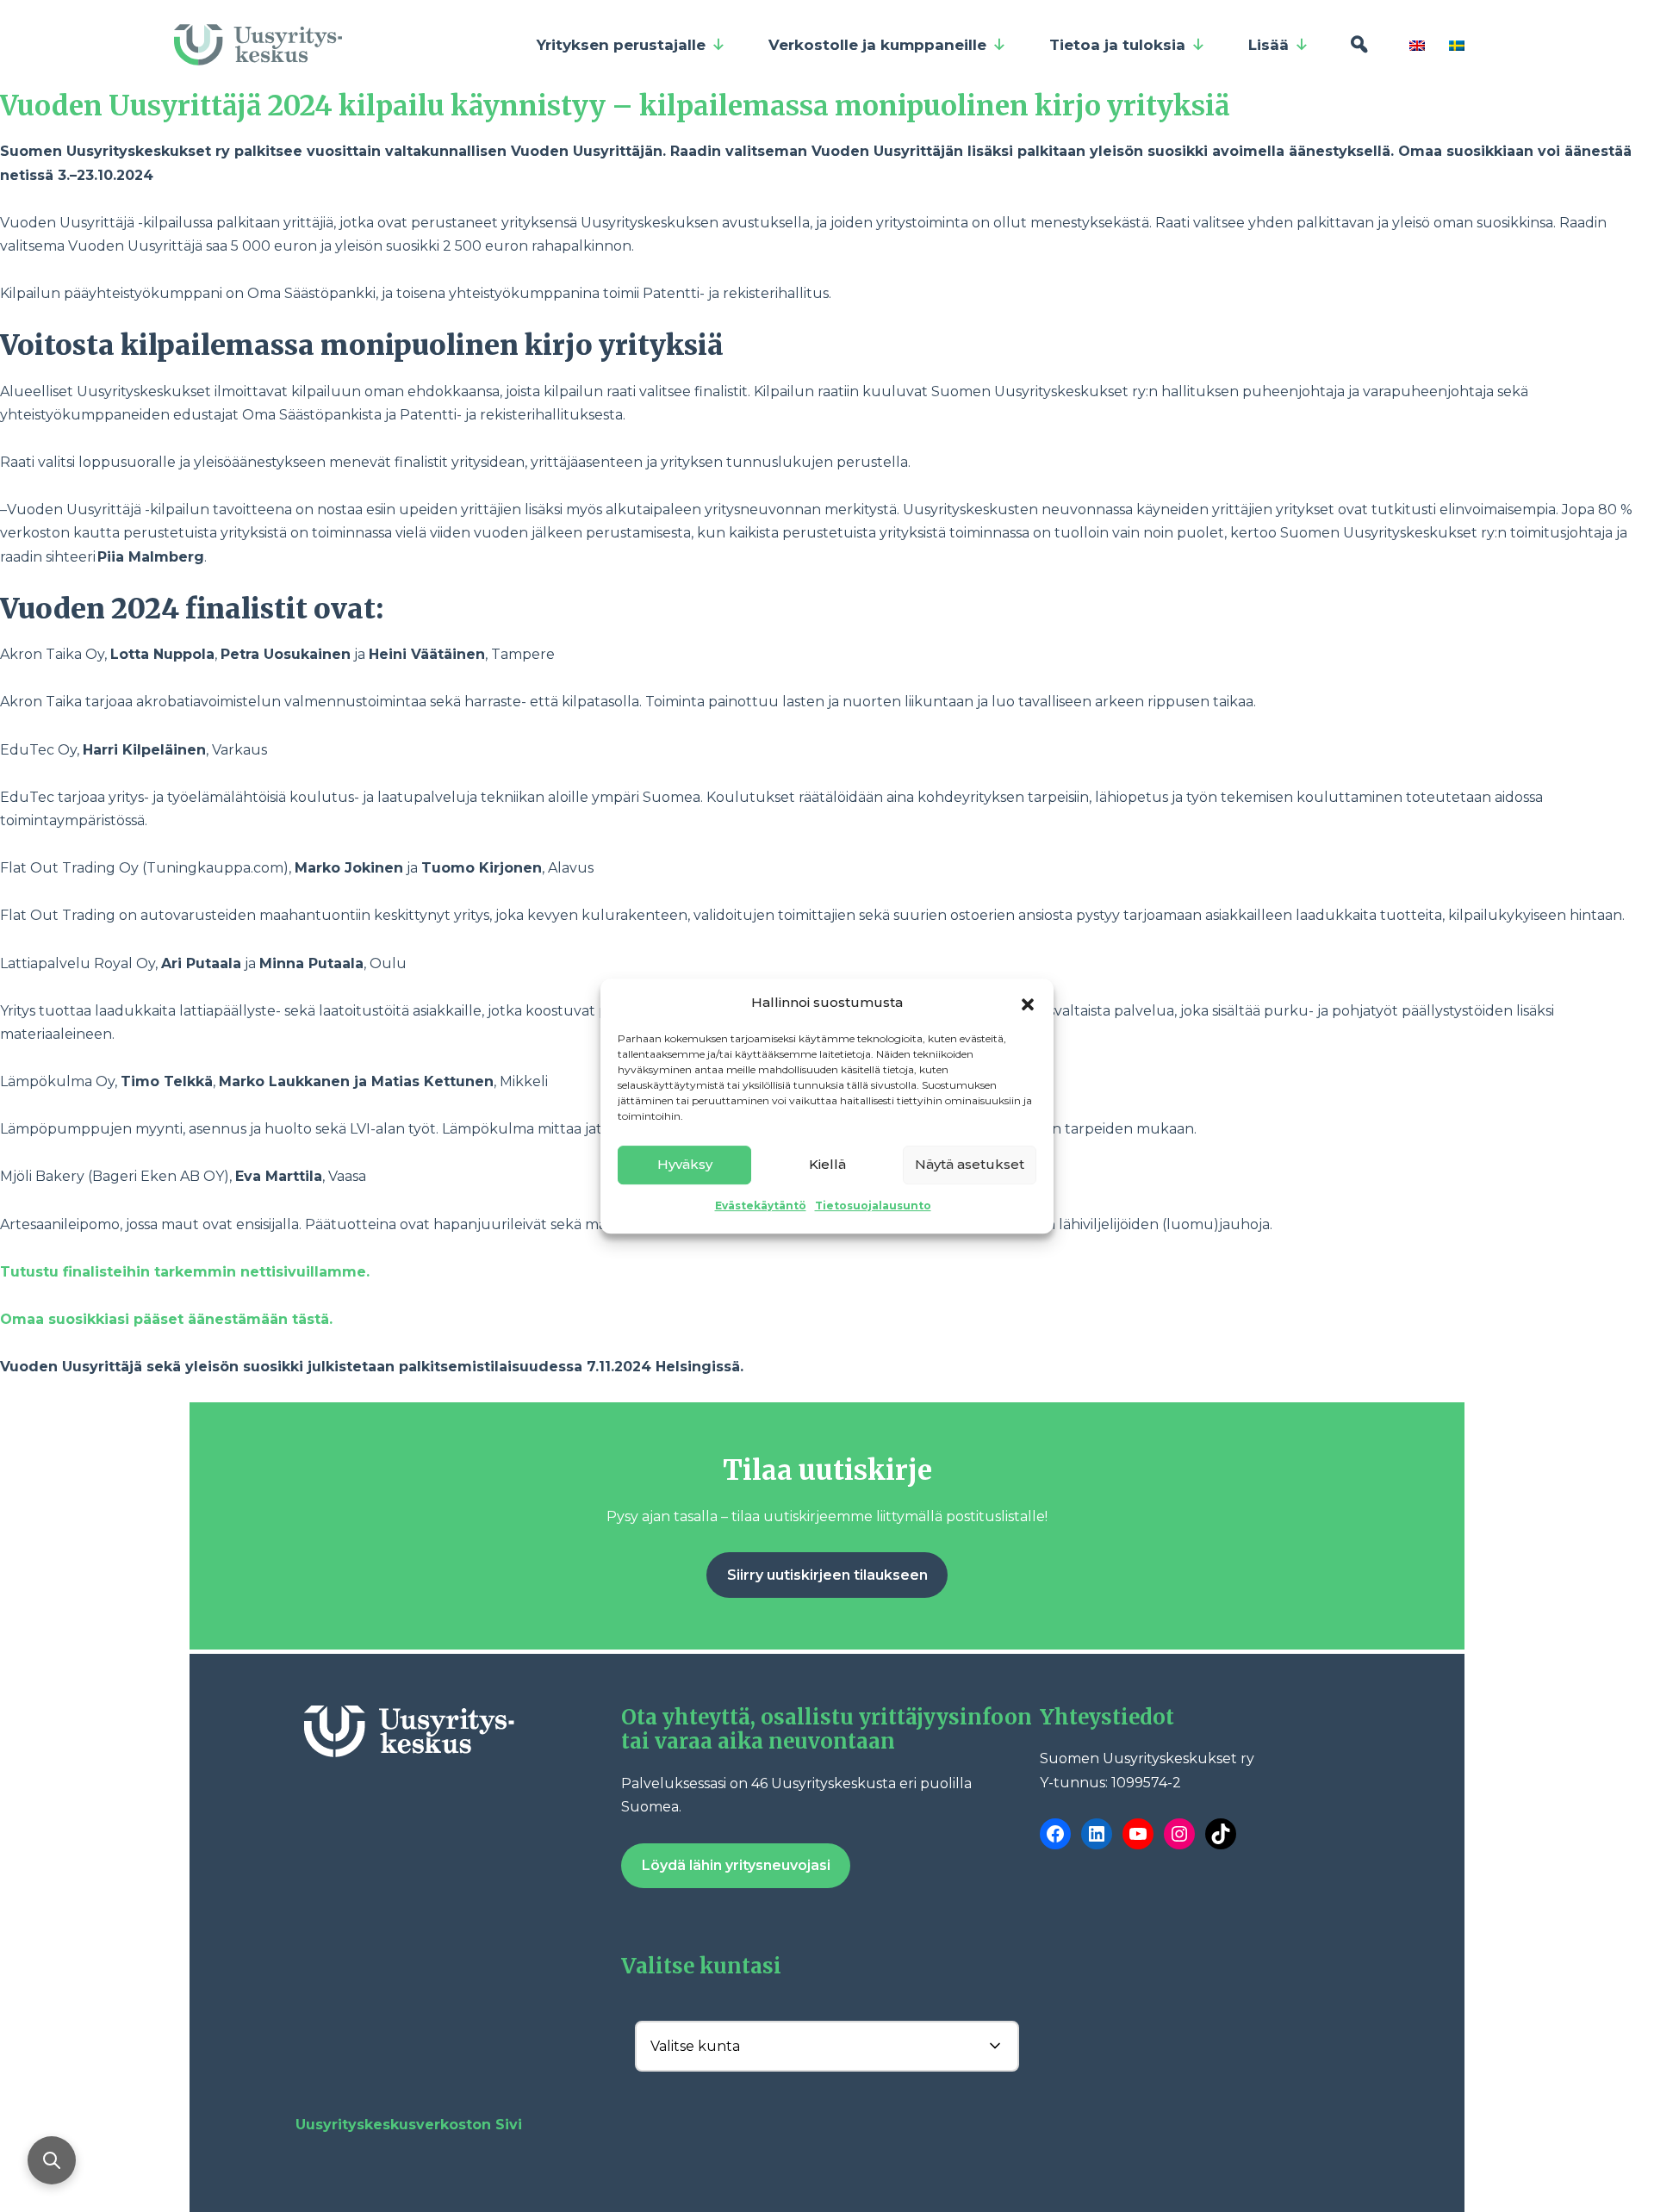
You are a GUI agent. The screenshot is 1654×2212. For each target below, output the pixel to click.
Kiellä (827, 1164)
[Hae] (1359, 45)
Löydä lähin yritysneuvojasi (736, 1865)
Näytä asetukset (970, 1164)
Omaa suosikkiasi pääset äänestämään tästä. (166, 1319)
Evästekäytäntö (761, 1205)
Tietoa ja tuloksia (1117, 45)
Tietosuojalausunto (873, 1205)
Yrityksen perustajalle (621, 45)
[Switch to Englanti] (1421, 45)
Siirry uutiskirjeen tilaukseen (827, 1575)
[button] (1028, 1003)
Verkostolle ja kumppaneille (877, 45)
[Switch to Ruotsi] (1460, 45)
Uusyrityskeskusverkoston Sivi (409, 2125)
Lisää (1268, 45)
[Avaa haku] (52, 2160)
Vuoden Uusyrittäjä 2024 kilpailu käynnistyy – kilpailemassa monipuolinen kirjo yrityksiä (618, 106)
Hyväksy (685, 1164)
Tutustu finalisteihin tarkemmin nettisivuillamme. (185, 1272)
